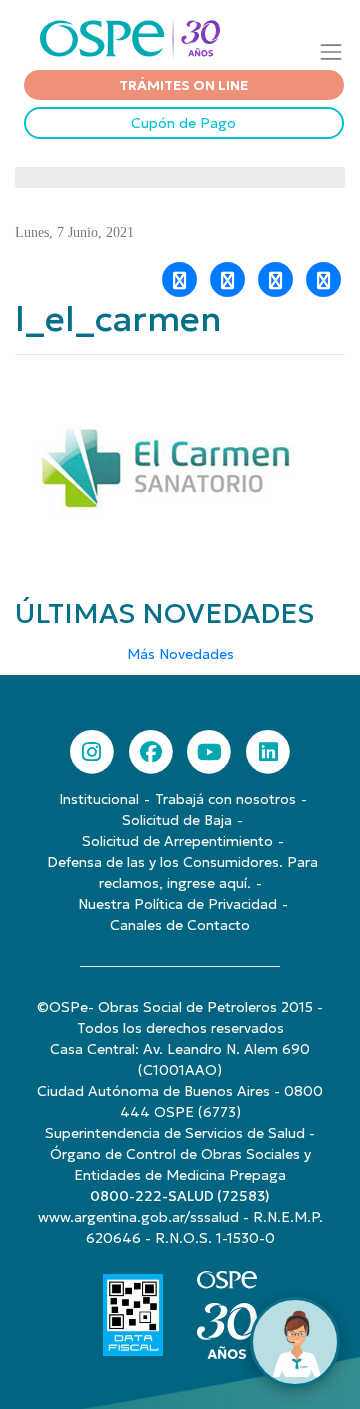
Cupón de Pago (183, 123)
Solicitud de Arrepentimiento (177, 841)
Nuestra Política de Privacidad (177, 904)
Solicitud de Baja (177, 820)
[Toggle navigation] (331, 51)
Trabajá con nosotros (225, 799)
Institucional (99, 799)
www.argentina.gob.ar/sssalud (138, 1217)
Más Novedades (180, 654)
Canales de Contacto (180, 925)
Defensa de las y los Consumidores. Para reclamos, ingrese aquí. (182, 872)
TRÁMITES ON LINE (183, 85)
